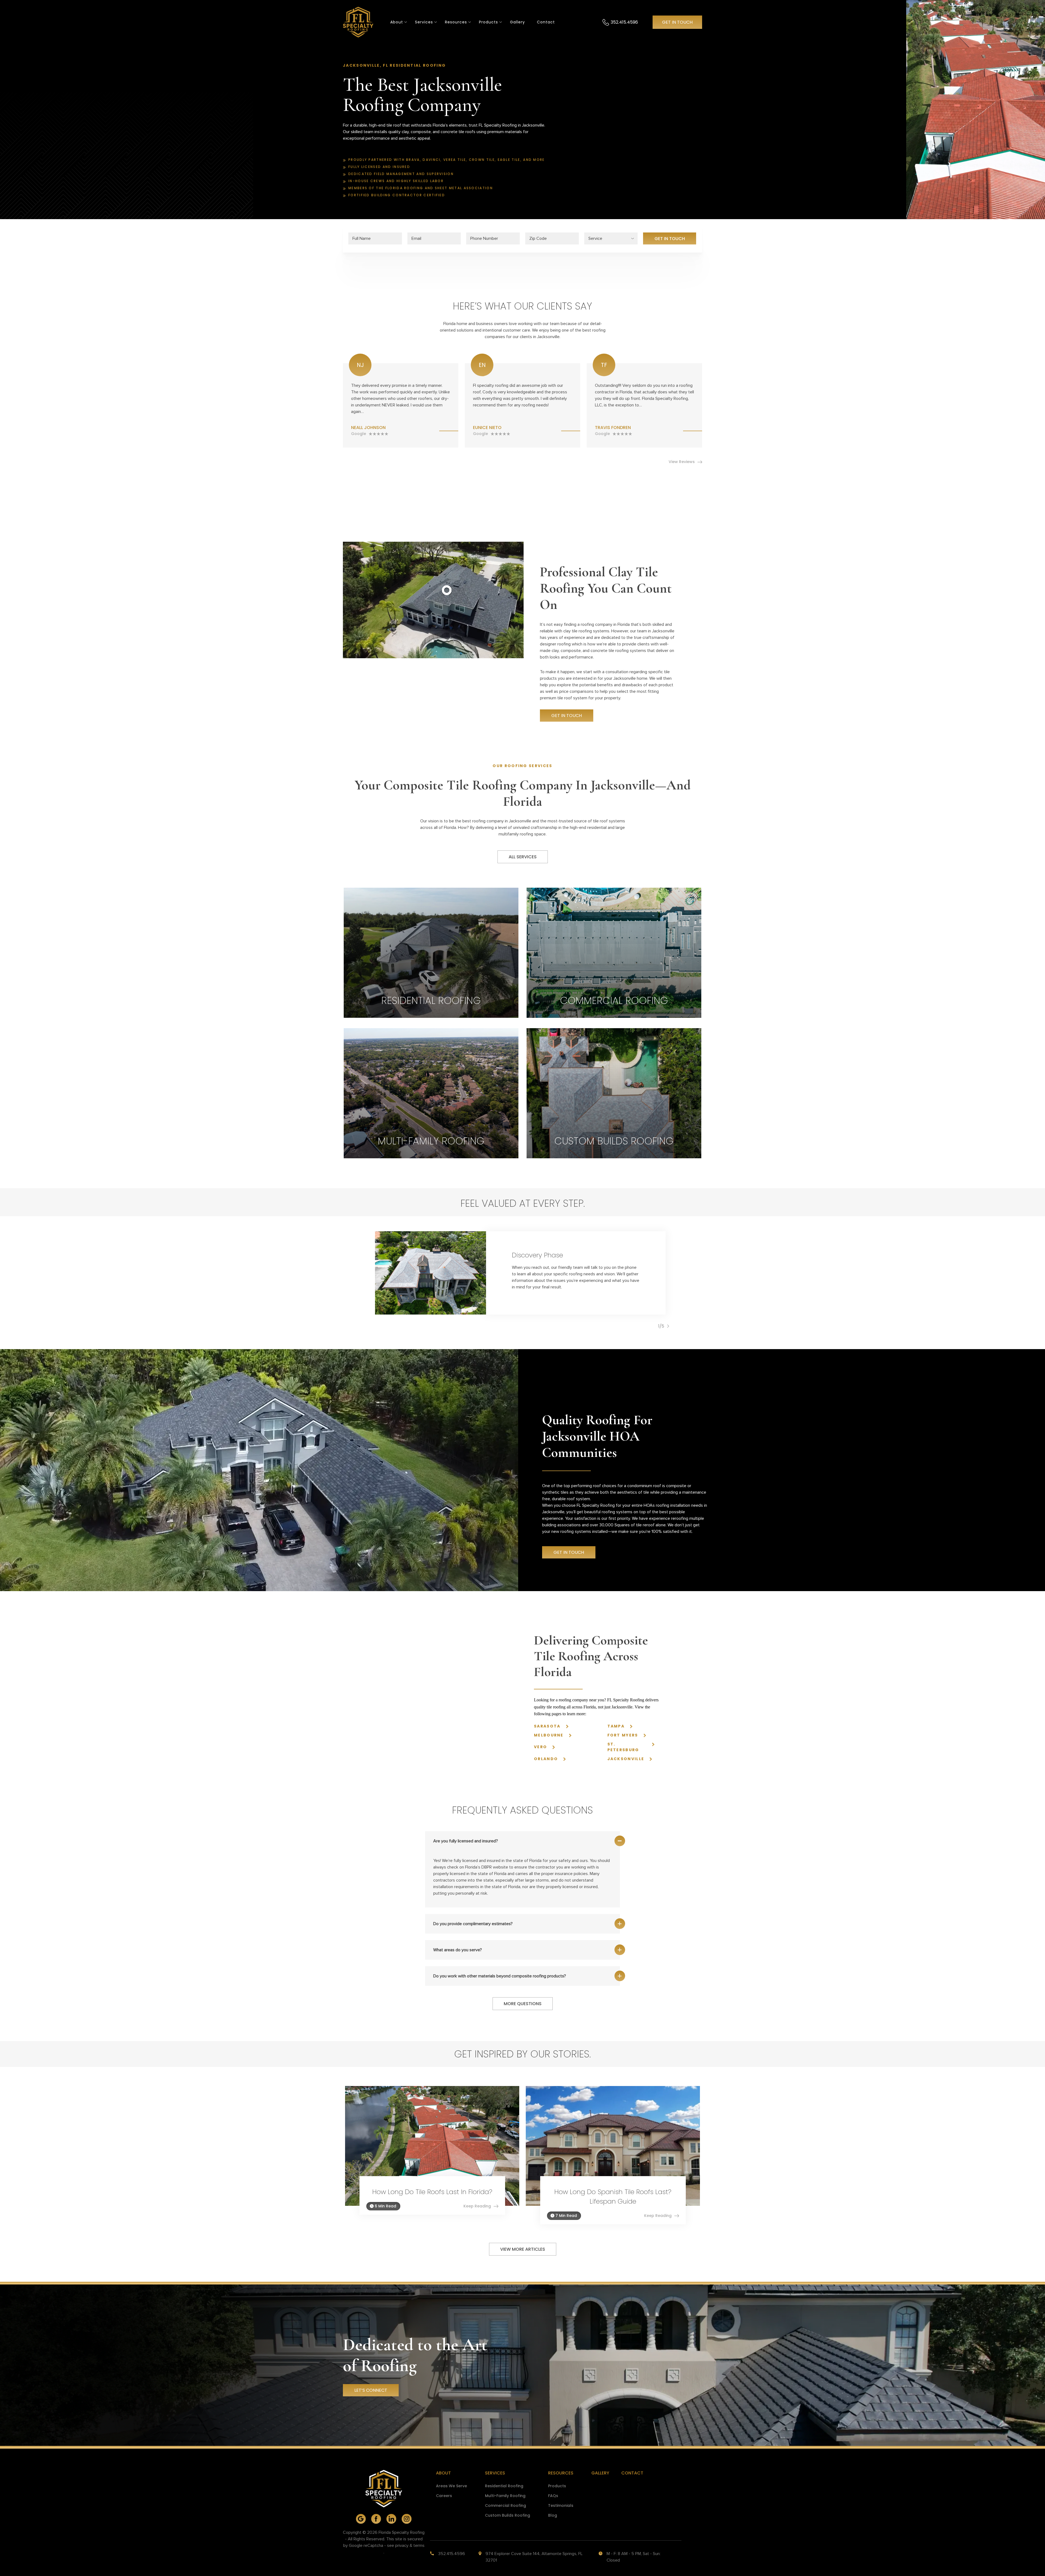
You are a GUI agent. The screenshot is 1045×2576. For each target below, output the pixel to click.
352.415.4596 (624, 22)
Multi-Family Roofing (505, 2496)
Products (488, 22)
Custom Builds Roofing (508, 2515)
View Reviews (682, 462)
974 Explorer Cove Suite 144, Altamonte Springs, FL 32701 (534, 2557)
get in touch (677, 22)
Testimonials (561, 2505)
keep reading (477, 2206)
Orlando (546, 1759)
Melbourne (549, 1735)
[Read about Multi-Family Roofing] (431, 1093)
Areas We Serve (451, 2486)
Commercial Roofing (505, 2505)
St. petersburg (623, 1747)
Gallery (517, 22)
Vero (540, 1747)
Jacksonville (626, 1759)
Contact (546, 22)
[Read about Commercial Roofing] (614, 953)
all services (523, 857)
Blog (553, 2515)
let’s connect (371, 2390)
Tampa (616, 1726)
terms (419, 2546)
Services (424, 22)
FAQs (553, 2496)
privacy (402, 2546)
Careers (444, 2496)
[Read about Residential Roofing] (431, 953)
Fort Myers (623, 1735)
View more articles (523, 2249)
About (397, 22)
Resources (561, 2473)
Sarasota (547, 1726)
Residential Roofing (504, 2486)
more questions (523, 2004)
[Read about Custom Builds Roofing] (614, 1093)
